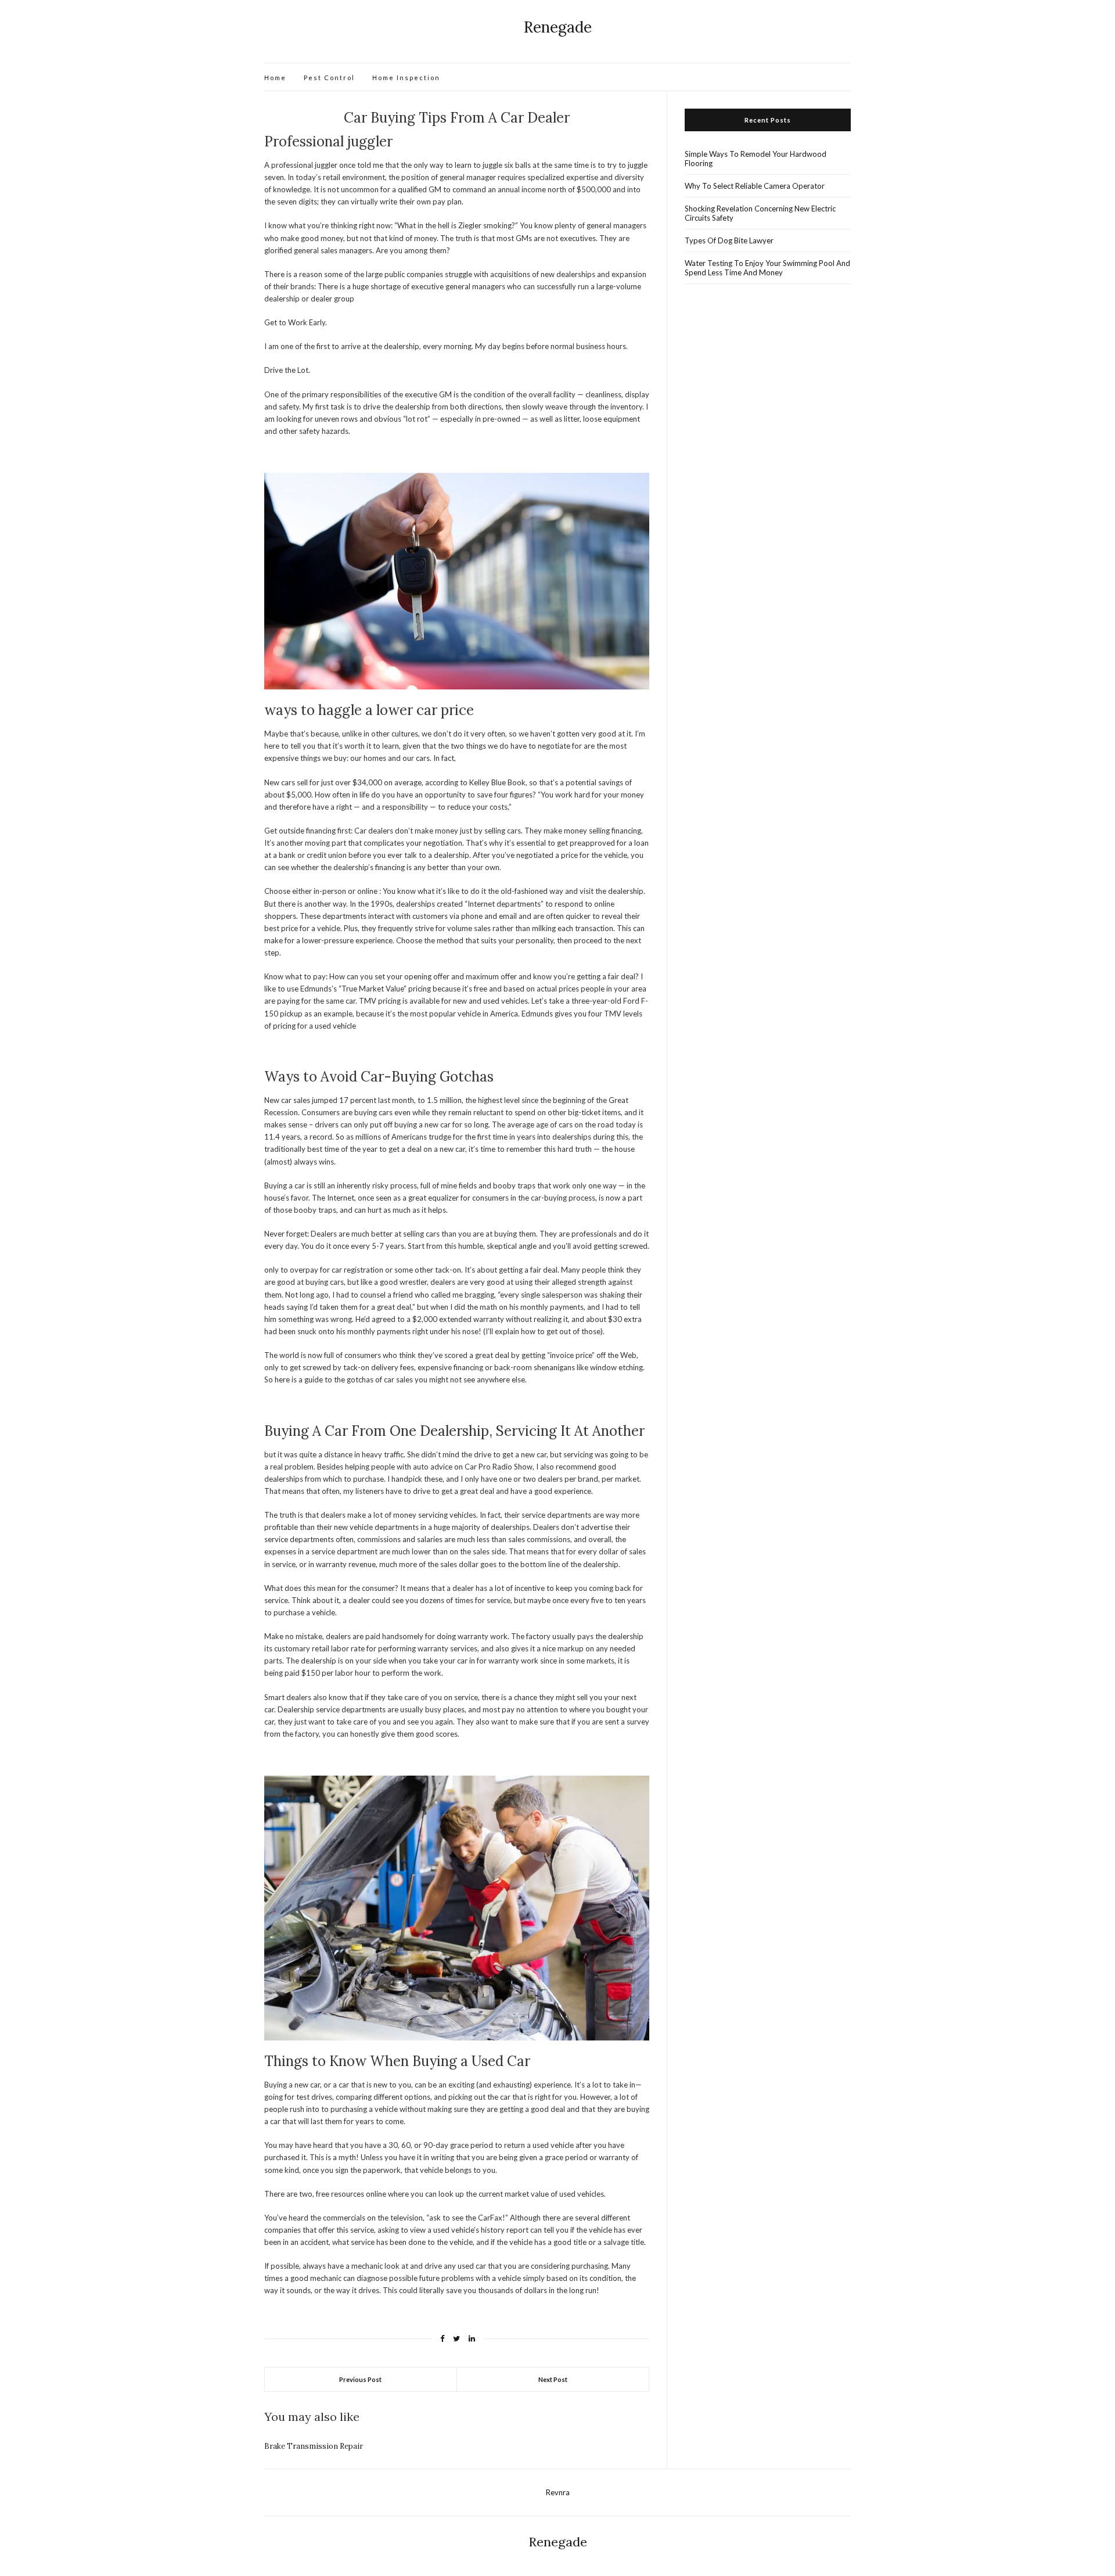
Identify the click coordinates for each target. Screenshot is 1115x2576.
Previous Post (360, 2379)
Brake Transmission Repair (314, 2446)
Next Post (553, 2379)
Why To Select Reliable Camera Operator (755, 186)
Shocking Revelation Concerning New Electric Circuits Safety (760, 213)
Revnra (558, 2492)
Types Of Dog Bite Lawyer (729, 240)
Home (275, 78)
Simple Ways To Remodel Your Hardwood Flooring (756, 159)
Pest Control (329, 78)
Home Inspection (406, 78)
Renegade (558, 27)
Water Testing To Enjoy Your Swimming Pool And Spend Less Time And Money (767, 268)
